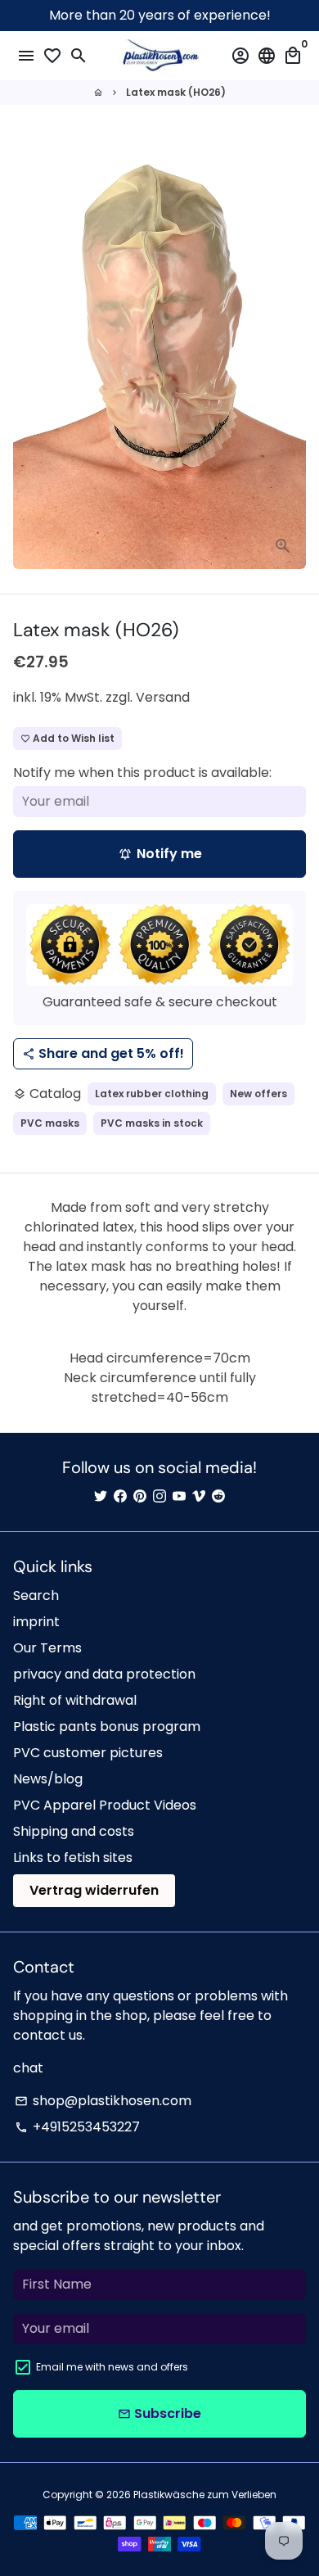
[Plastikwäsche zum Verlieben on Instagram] (159, 1496)
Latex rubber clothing (152, 1094)
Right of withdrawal (75, 1700)
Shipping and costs (74, 1831)
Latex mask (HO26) (176, 92)
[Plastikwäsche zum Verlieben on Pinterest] (140, 1496)
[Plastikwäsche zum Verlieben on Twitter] (101, 1496)
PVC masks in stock (152, 1123)
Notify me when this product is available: (142, 773)
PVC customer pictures (88, 1753)
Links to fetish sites (73, 1857)
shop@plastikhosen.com (103, 2101)
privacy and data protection (104, 1674)
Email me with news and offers (112, 2367)
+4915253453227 (77, 2127)
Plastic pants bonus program (107, 1726)
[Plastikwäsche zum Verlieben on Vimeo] (199, 1496)
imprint (36, 1622)
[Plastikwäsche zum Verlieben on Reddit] (218, 1496)
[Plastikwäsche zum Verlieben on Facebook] (120, 1496)
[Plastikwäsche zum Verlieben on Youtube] (179, 1496)
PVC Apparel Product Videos (105, 1805)
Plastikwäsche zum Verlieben (205, 2495)
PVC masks (50, 1123)
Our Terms (47, 1648)
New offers (258, 1094)
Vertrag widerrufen (94, 1890)
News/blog (48, 1779)
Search (36, 1595)
